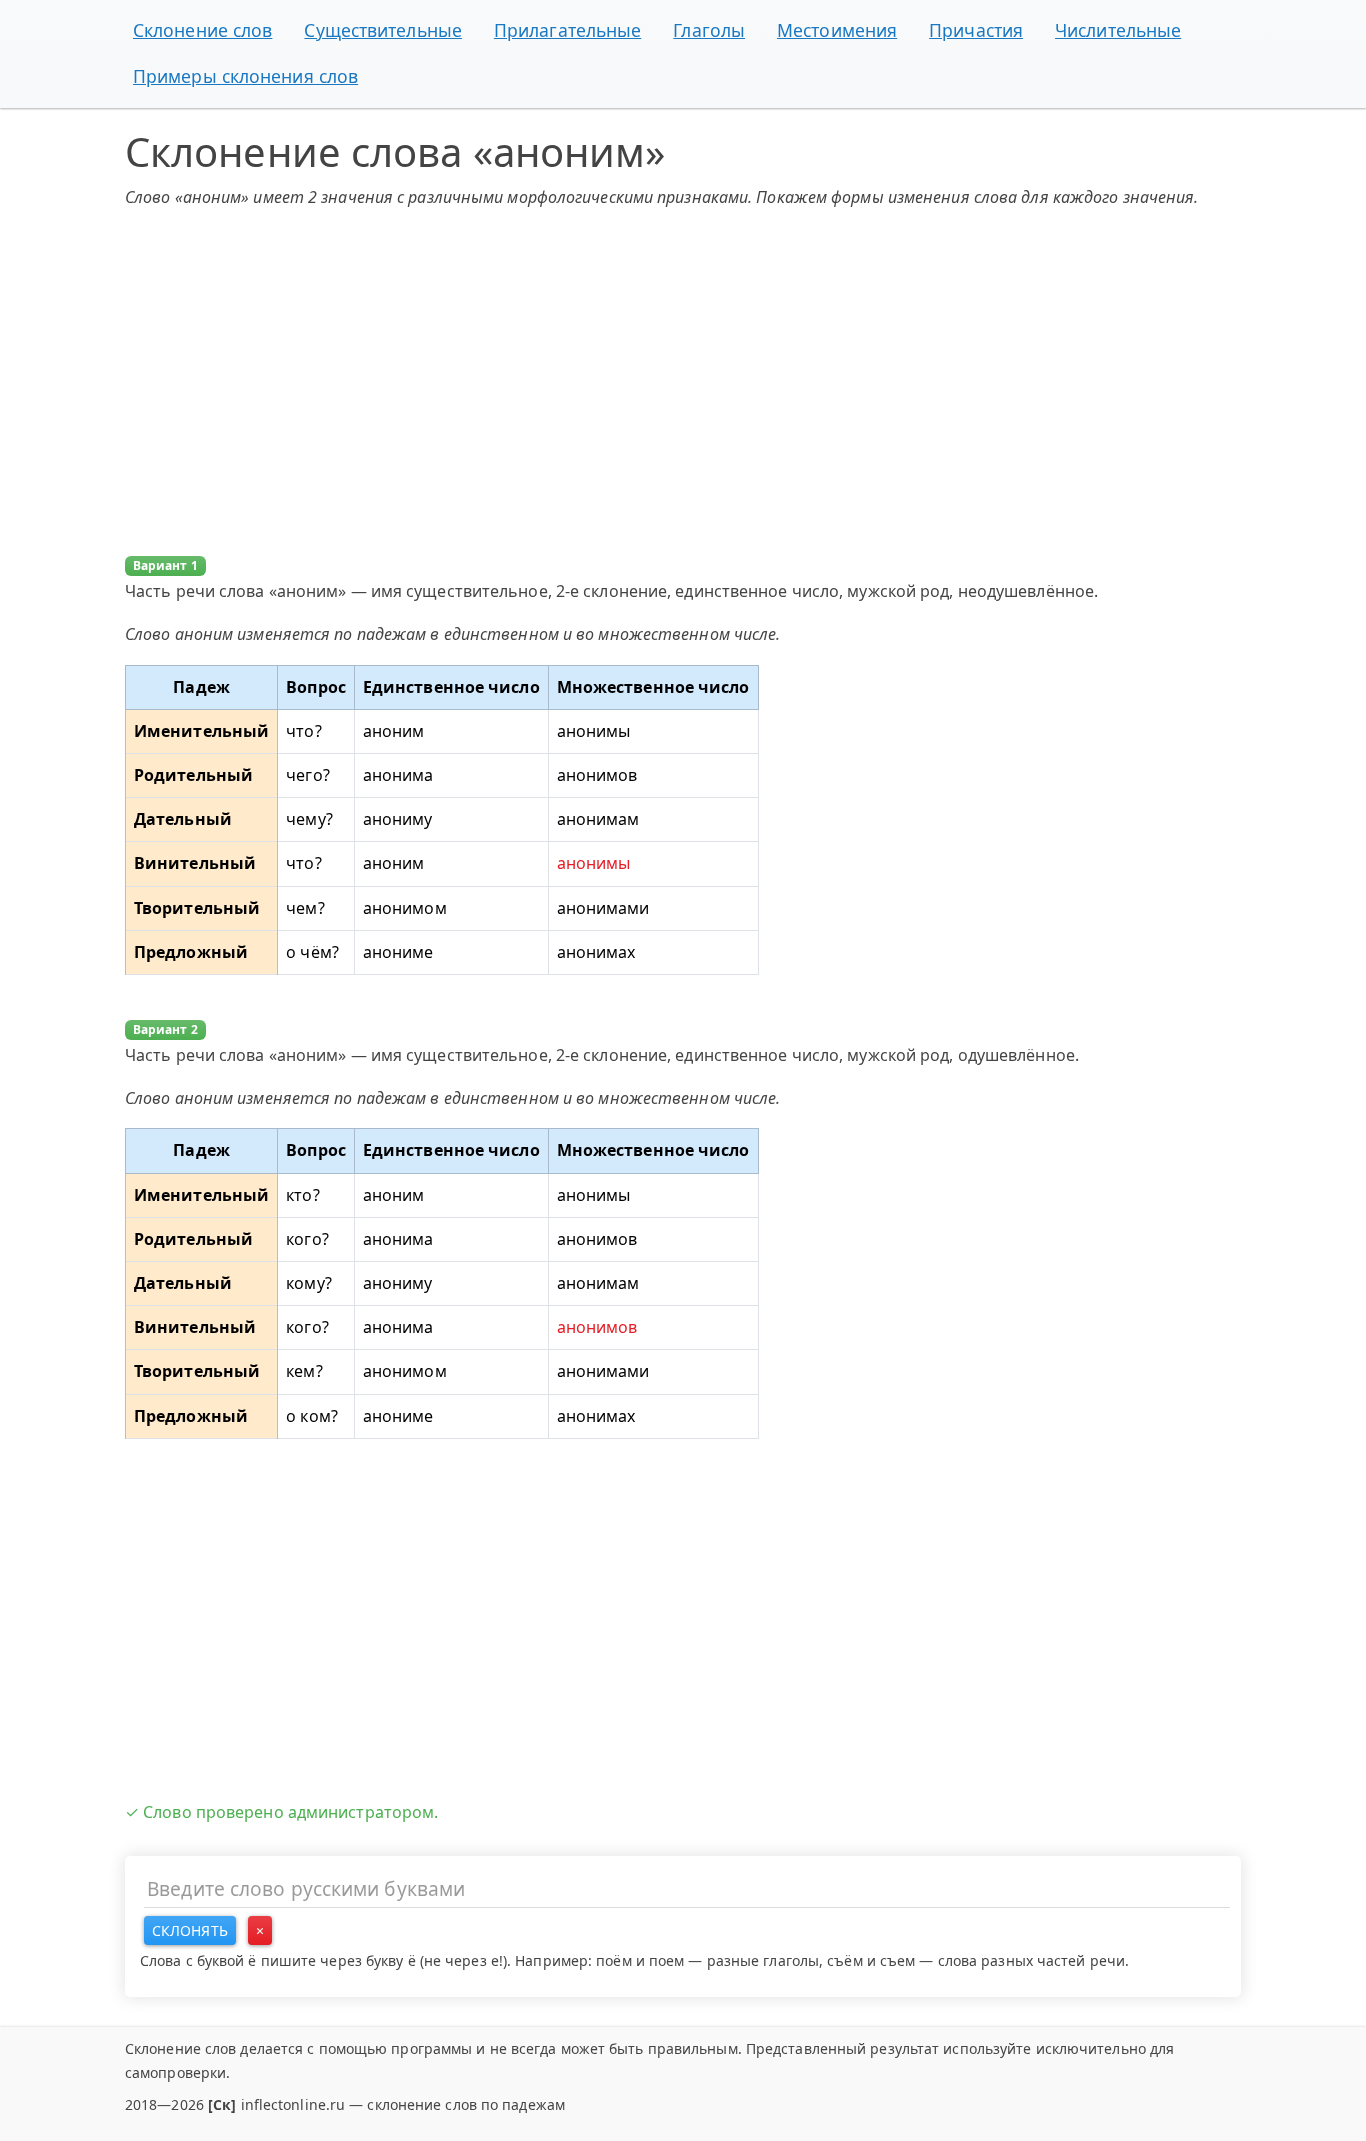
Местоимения (837, 30)
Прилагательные (567, 30)
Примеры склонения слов (245, 76)
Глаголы (709, 30)
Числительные (1118, 30)
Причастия (976, 30)
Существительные (383, 30)
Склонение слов (202, 30)
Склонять (190, 1930)
